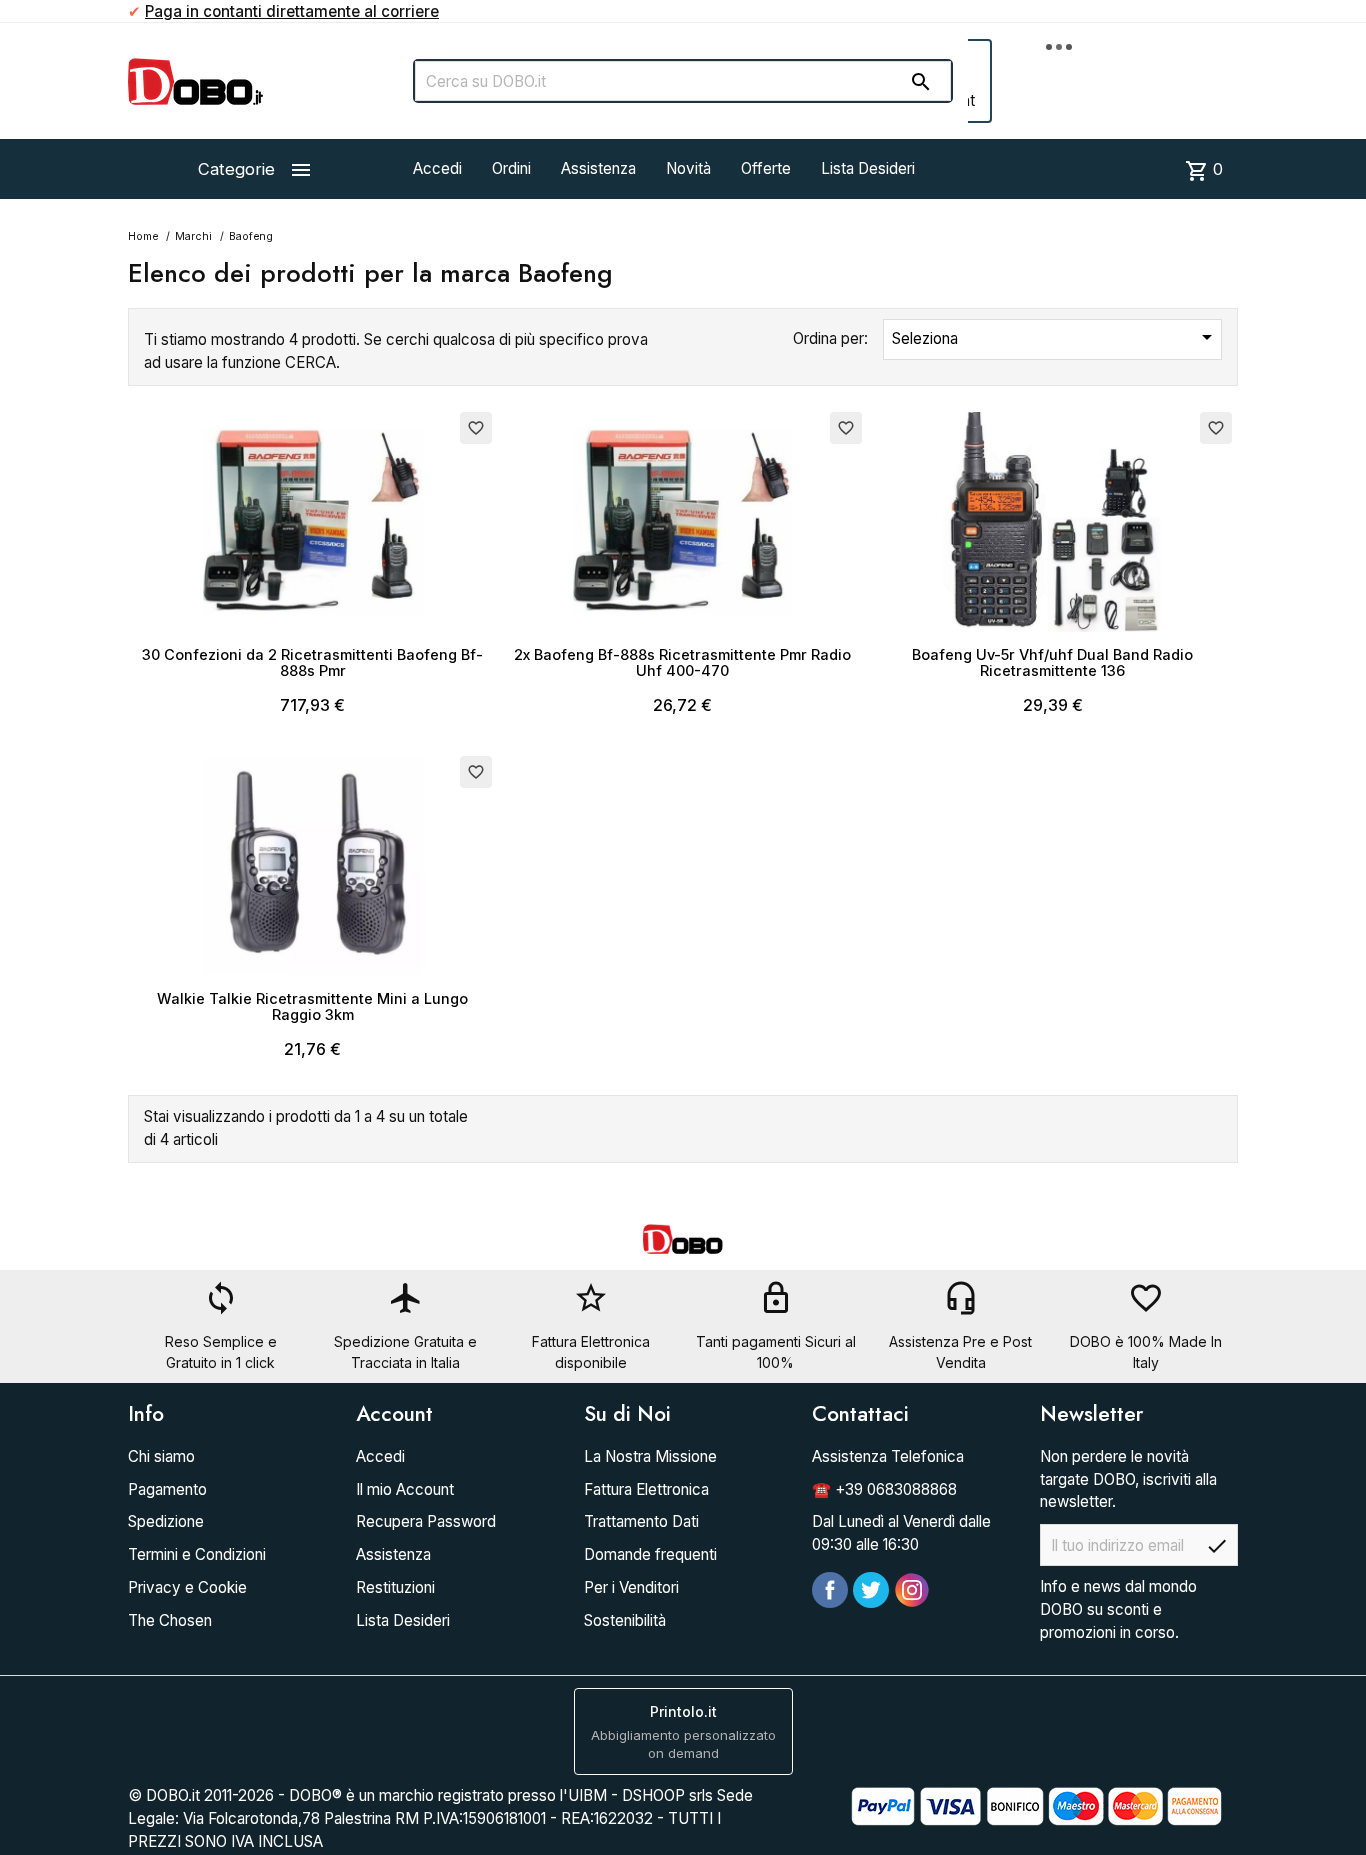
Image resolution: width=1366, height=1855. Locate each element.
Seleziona (1055, 337)
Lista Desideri (868, 168)
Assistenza (598, 168)
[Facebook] (830, 1590)
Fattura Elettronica (646, 1489)
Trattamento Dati (641, 1521)
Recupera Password (426, 1521)
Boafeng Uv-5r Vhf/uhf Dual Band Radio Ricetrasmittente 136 (1052, 662)
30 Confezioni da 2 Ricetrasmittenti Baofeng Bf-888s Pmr (312, 662)
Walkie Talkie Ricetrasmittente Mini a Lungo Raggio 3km (312, 1006)
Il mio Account (405, 1489)
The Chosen (170, 1620)
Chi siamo (161, 1456)
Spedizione (166, 1521)
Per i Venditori (631, 1587)
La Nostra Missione (650, 1456)
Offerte (766, 168)
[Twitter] (871, 1590)
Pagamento (167, 1489)
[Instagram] (912, 1590)
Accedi (437, 168)
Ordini (511, 168)
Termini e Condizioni (197, 1554)
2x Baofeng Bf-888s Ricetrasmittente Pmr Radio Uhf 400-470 (682, 662)
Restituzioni (395, 1587)
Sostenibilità (625, 1620)
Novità (688, 168)
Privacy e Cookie (187, 1587)
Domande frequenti (650, 1554)
